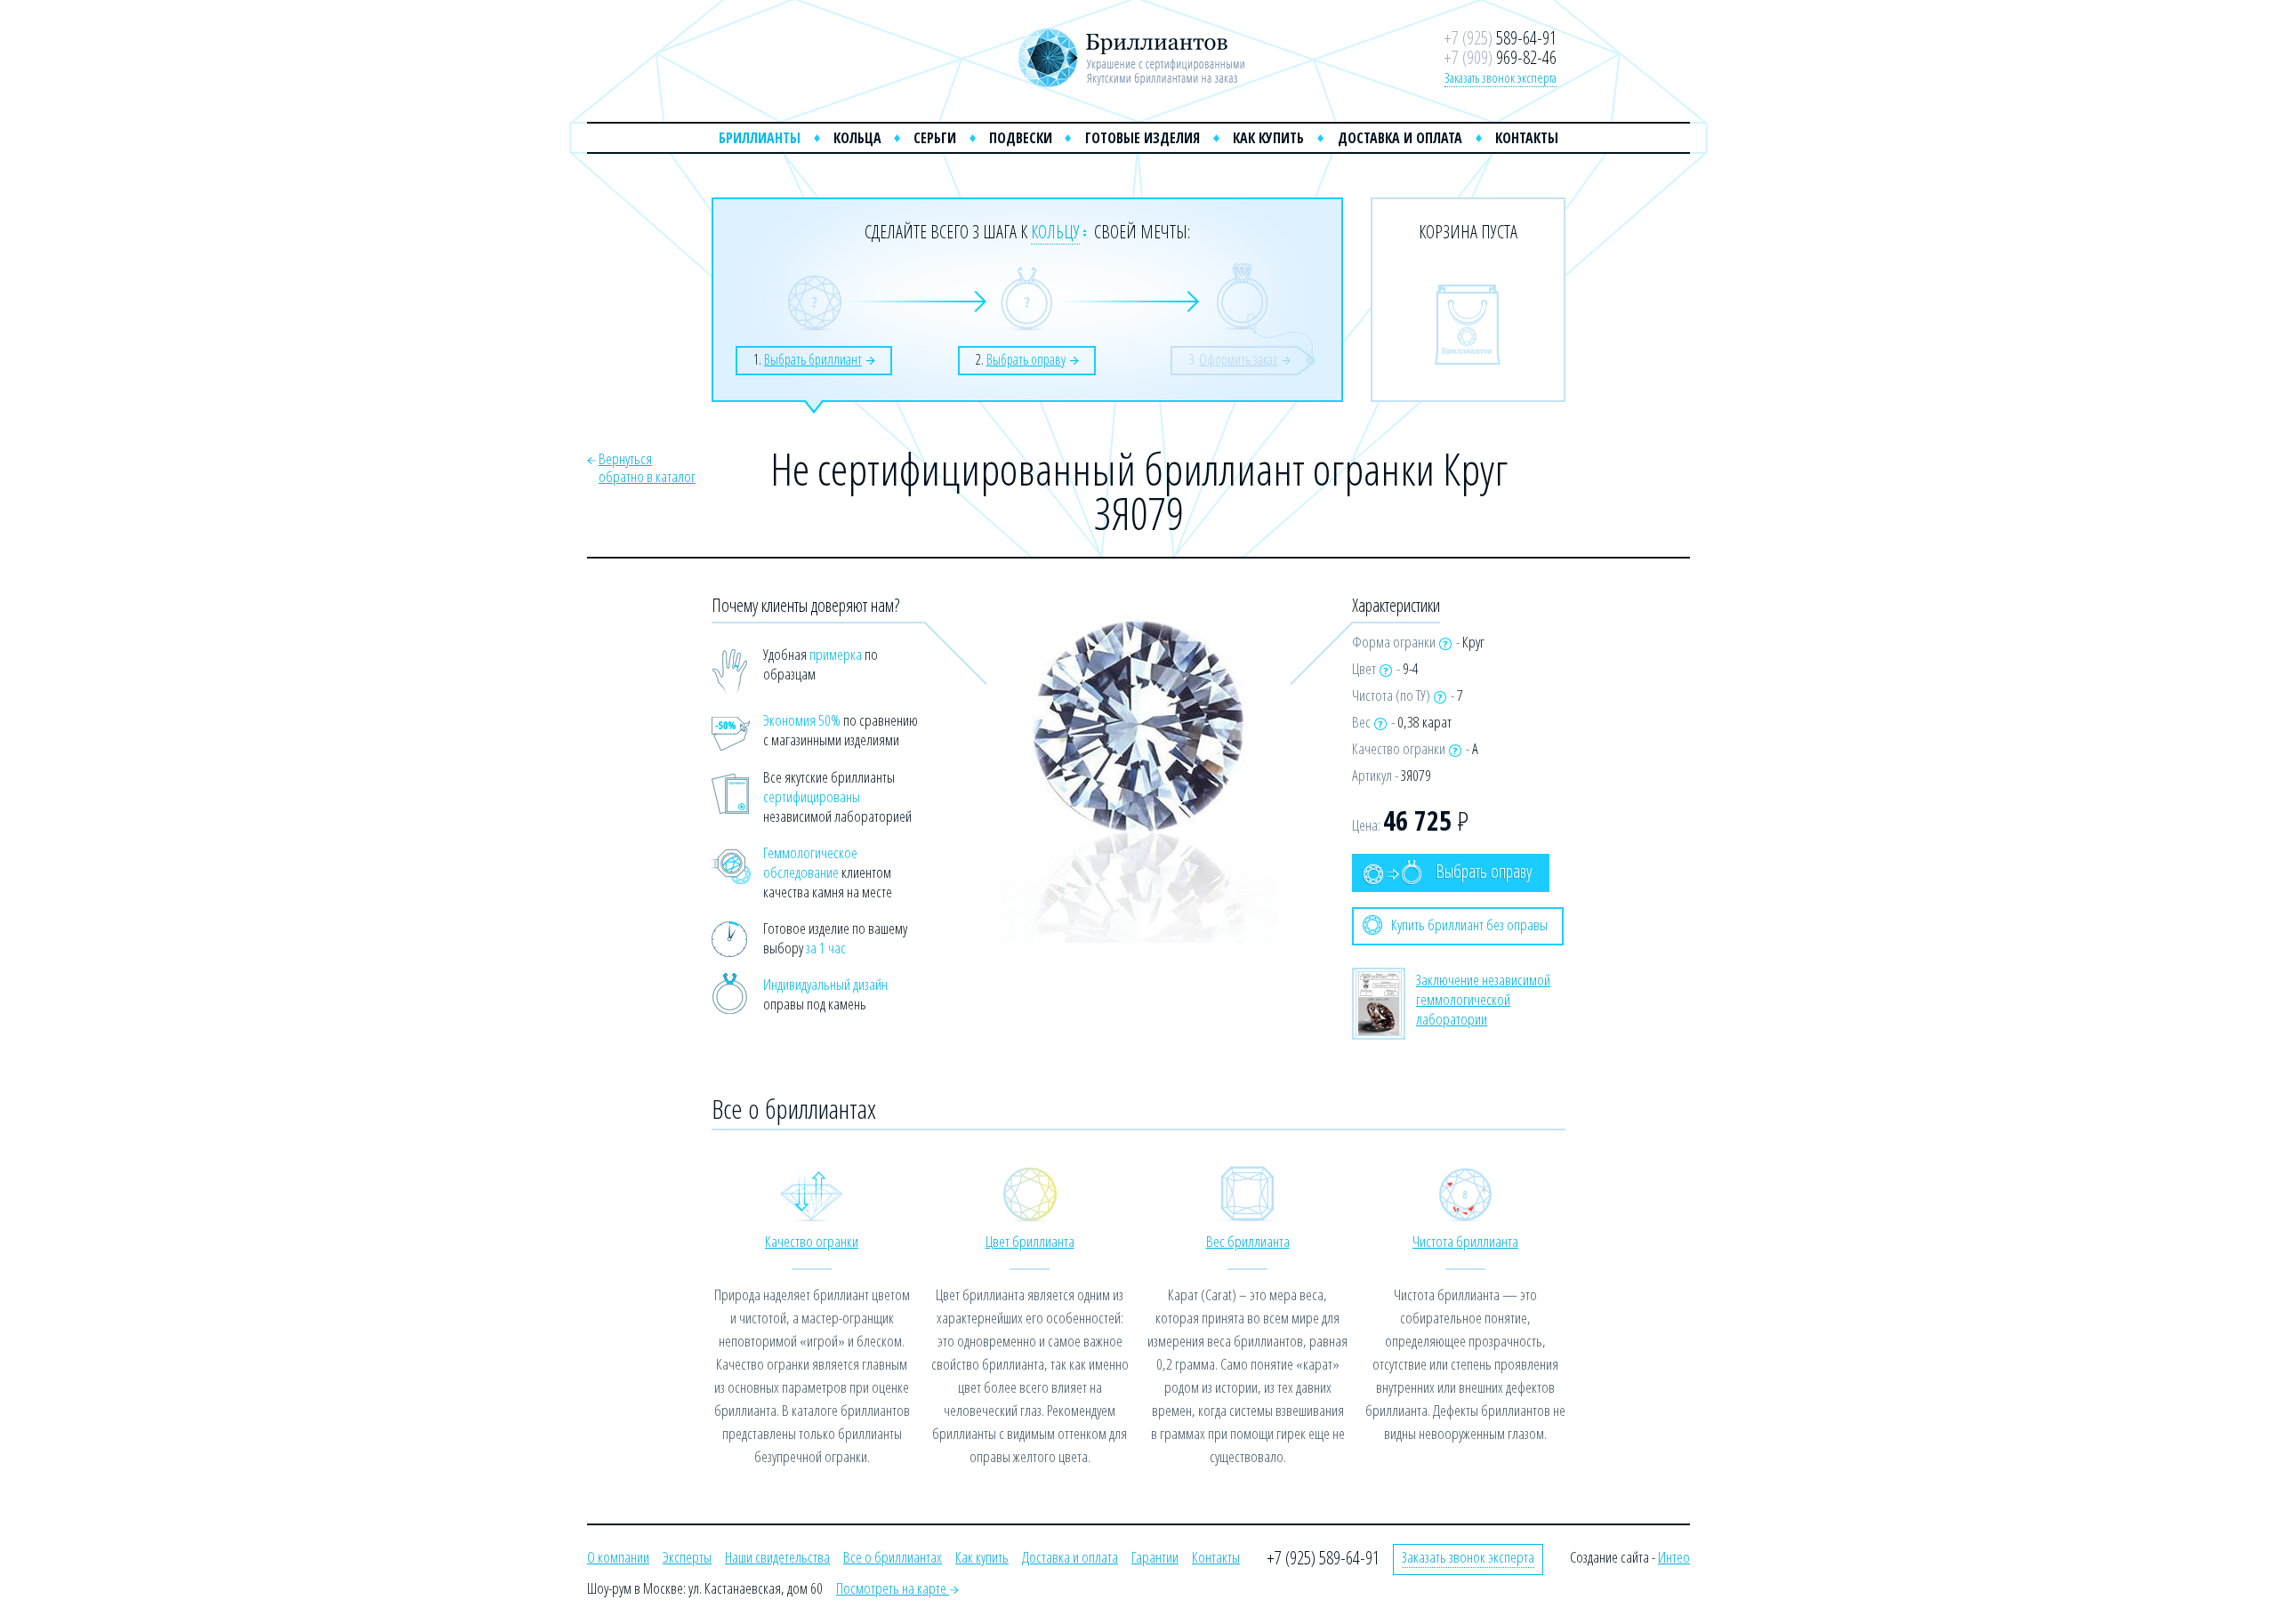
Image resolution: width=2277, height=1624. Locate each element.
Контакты (1527, 138)
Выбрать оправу (1484, 871)
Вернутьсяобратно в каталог (647, 467)
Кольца (857, 138)
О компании (618, 1557)
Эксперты (687, 1557)
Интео (1674, 1557)
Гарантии (1155, 1557)
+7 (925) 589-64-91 (1323, 1558)
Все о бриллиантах (893, 1557)
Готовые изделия (1143, 138)
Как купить (1268, 138)
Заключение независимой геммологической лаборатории (1483, 999)
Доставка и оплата (1400, 138)
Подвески (1021, 138)
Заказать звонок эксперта (1501, 77)
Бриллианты (760, 138)
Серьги (935, 138)
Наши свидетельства (777, 1557)
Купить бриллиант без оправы (1469, 925)
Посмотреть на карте (893, 1588)
